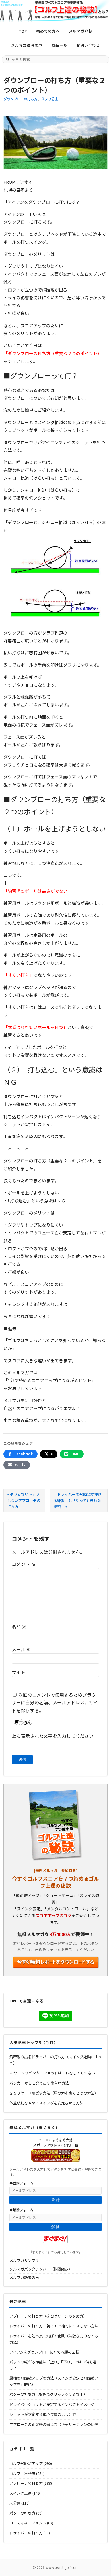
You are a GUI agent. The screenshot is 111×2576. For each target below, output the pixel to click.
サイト (18, 1672)
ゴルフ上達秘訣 (22, 2473)
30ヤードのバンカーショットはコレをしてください (52, 2073)
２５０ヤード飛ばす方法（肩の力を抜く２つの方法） (54, 2093)
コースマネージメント (28, 2523)
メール (21, 1649)
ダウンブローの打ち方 (20, 99)
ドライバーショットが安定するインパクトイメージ (52, 2404)
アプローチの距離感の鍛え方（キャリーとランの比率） (56, 2424)
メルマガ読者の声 (27, 45)
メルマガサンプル (24, 2260)
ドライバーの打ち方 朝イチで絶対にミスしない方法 (54, 2326)
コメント (24, 1564)
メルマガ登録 (81, 31)
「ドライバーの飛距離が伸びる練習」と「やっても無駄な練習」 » (78, 1500)
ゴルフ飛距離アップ (26, 2463)
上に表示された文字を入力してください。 (55, 1736)
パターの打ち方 (22, 2513)
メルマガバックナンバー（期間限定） (41, 2269)
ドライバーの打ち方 (26, 2533)
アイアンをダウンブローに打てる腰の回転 (44, 2352)
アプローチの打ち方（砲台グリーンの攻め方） (48, 2316)
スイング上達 (20, 2493)
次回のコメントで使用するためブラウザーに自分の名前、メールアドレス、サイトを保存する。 (55, 1702)
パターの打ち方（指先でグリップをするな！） (48, 2394)
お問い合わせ (88, 45)
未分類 (15, 2503)
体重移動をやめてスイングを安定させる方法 (46, 2103)
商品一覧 (59, 45)
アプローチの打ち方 (26, 2483)
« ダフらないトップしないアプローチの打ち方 (24, 1500)
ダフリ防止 (50, 99)
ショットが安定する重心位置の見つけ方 (43, 2414)
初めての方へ (48, 31)
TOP (23, 31)
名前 (19, 1627)
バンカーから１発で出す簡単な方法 (39, 2083)
